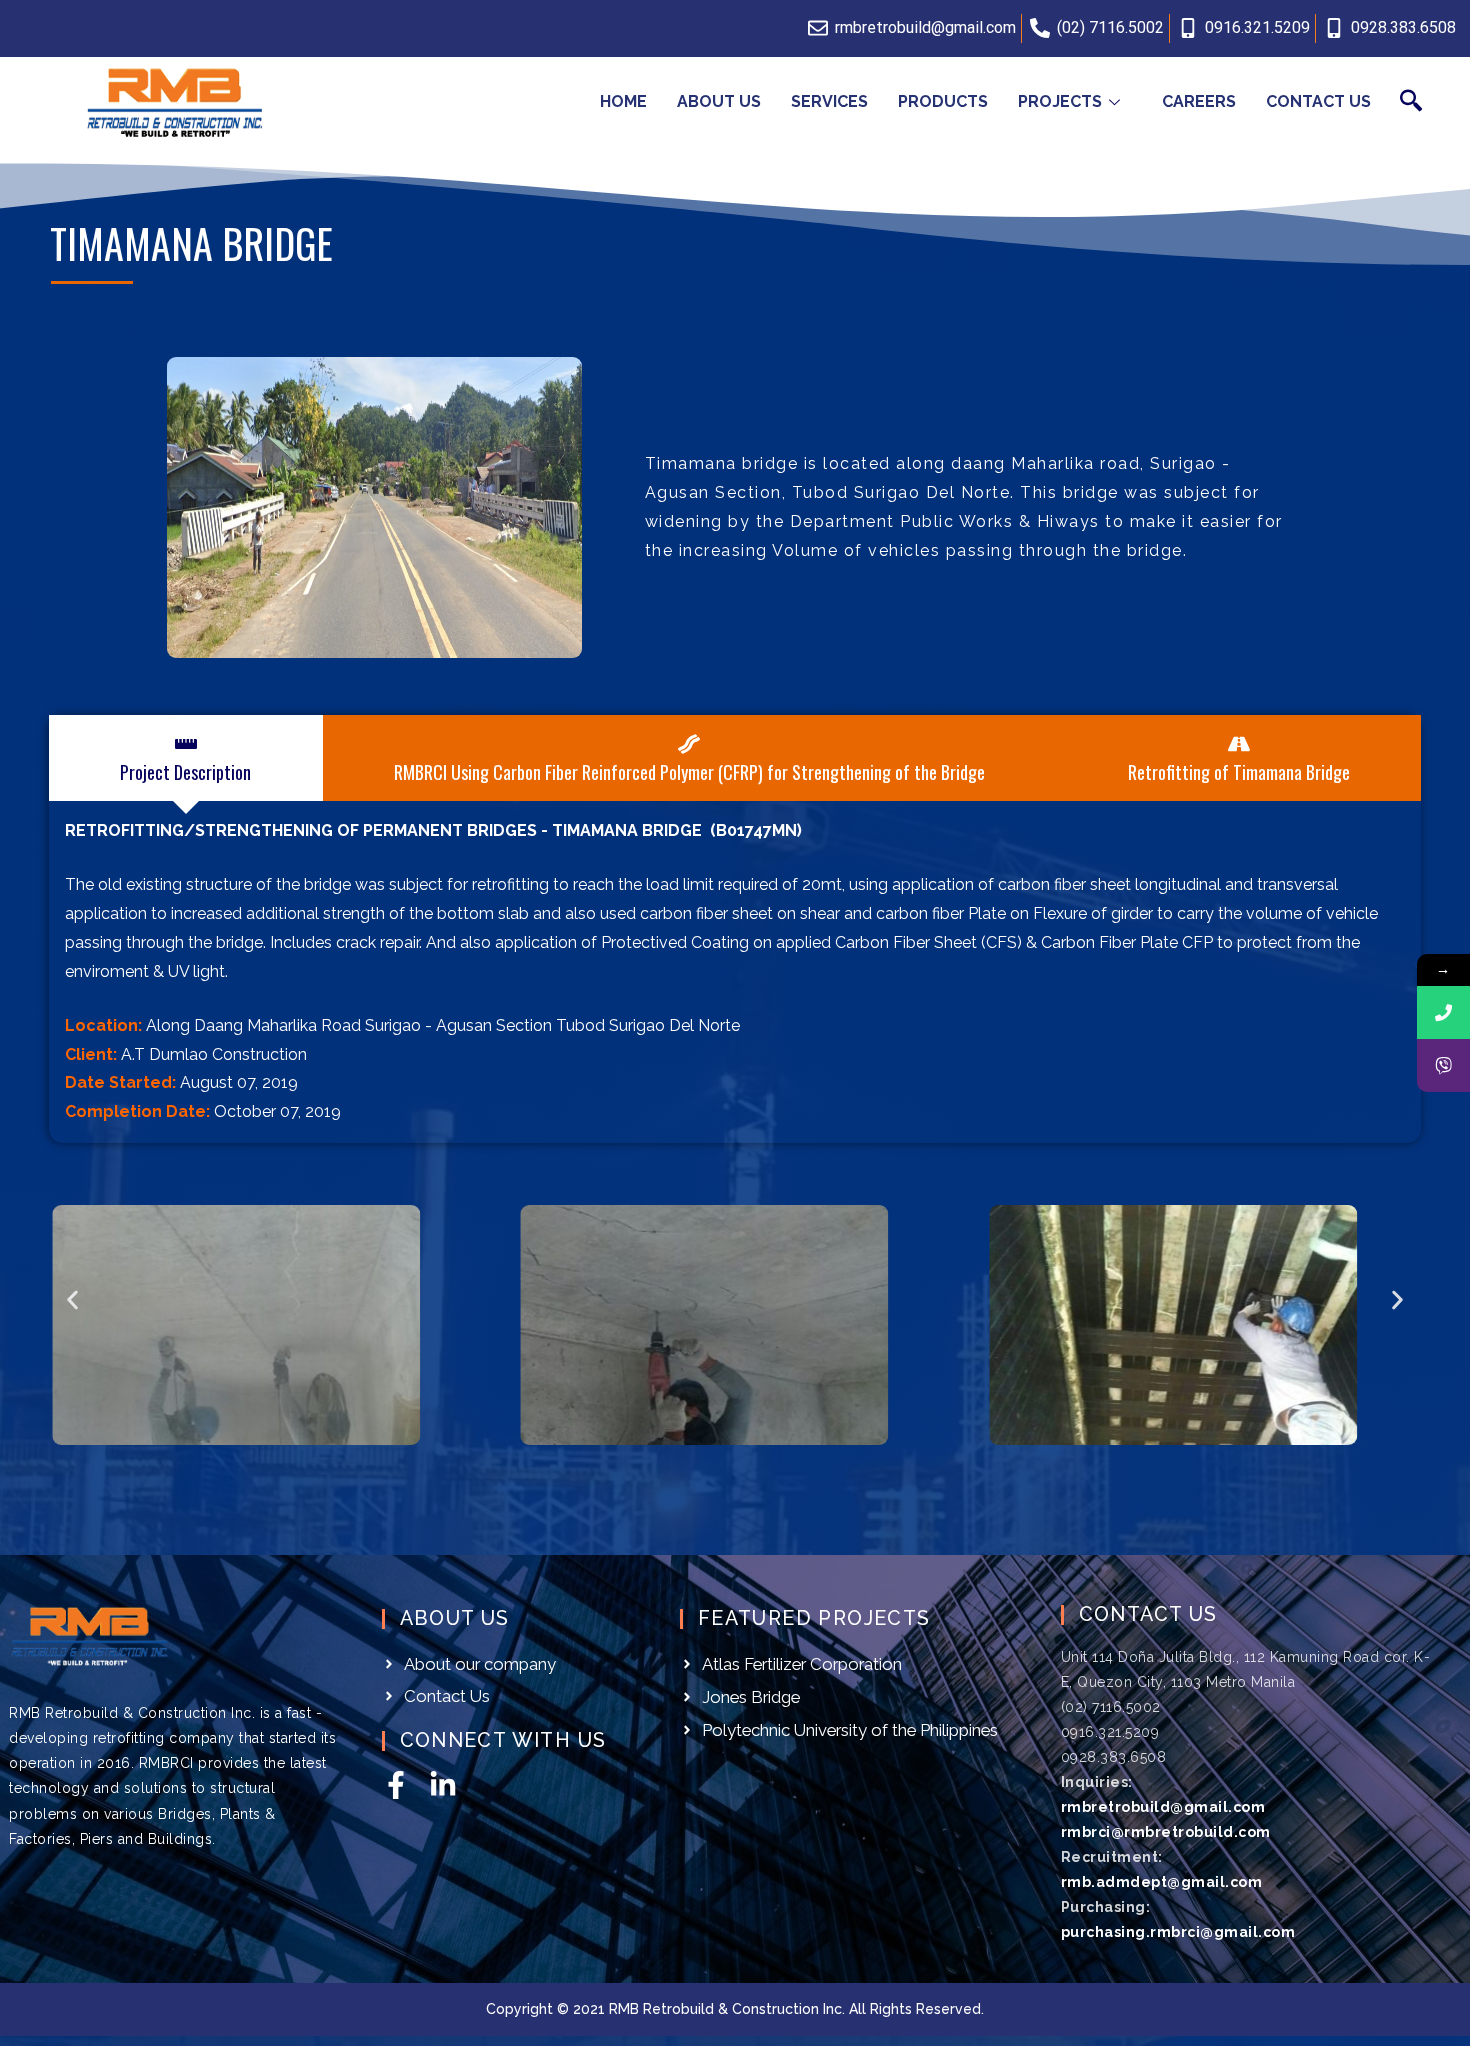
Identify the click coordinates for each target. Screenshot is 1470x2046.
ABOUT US (719, 101)
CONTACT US (1318, 101)
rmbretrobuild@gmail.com (1163, 1807)
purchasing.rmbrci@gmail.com (1178, 1932)
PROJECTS (1060, 101)
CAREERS (1199, 101)
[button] (72, 1300)
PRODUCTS (943, 101)
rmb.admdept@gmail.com (1162, 1882)
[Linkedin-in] (443, 1785)
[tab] (186, 758)
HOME (623, 101)
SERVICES (829, 101)
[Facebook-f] (396, 1785)
